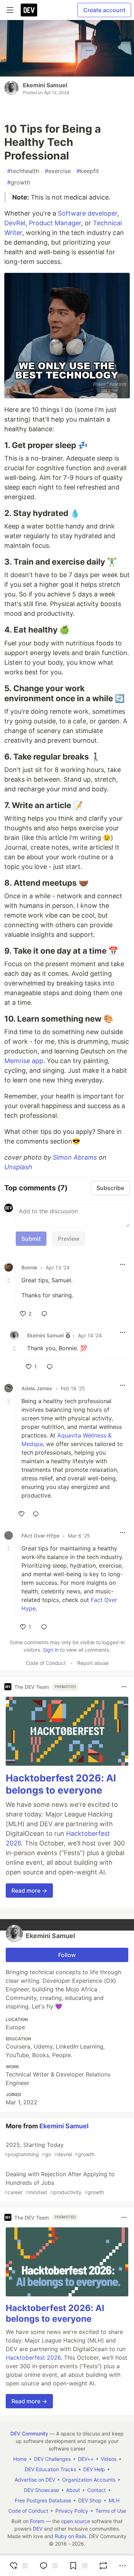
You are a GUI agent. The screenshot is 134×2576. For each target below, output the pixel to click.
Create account (104, 10)
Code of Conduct (46, 1663)
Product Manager (55, 223)
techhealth (23, 171)
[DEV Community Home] (29, 10)
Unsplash (18, 1167)
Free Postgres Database (43, 2500)
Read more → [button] (29, 1891)
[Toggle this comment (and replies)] (9, 1280)
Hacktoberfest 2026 (33, 2358)
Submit (31, 1239)
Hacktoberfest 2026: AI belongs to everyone (61, 1784)
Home (20, 2459)
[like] (21, 1514)
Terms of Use (111, 2511)
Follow (67, 1955)
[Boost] (103, 2566)
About (73, 2490)
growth (19, 182)
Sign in (51, 1650)
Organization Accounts (89, 2480)
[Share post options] (123, 2566)
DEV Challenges (52, 2459)
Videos (109, 2459)
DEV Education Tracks (50, 2469)
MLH (114, 2500)
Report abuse (93, 1663)
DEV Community (29, 2434)
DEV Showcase (41, 2490)
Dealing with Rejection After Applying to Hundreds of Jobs (59, 2183)
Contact (96, 2490)
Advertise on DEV (35, 2480)
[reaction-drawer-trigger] (18, 2566)
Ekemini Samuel (45, 85)
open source (76, 2521)
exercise (58, 171)
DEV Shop (90, 2500)
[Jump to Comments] (48, 2566)
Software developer (88, 213)
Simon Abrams (75, 1157)
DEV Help (94, 2469)
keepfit (88, 171)
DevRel (15, 223)
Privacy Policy (72, 2511)
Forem (37, 2521)
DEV (38, 2529)
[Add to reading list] (78, 2566)
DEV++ (86, 2459)
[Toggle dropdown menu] (123, 1264)
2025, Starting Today (49, 2149)
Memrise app (24, 1061)
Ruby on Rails (70, 2536)
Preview (69, 1239)
